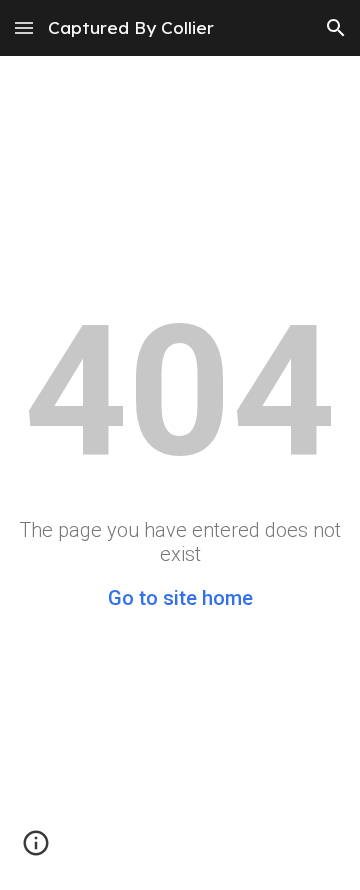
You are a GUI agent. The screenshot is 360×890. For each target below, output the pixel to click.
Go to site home (180, 598)
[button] (24, 27)
